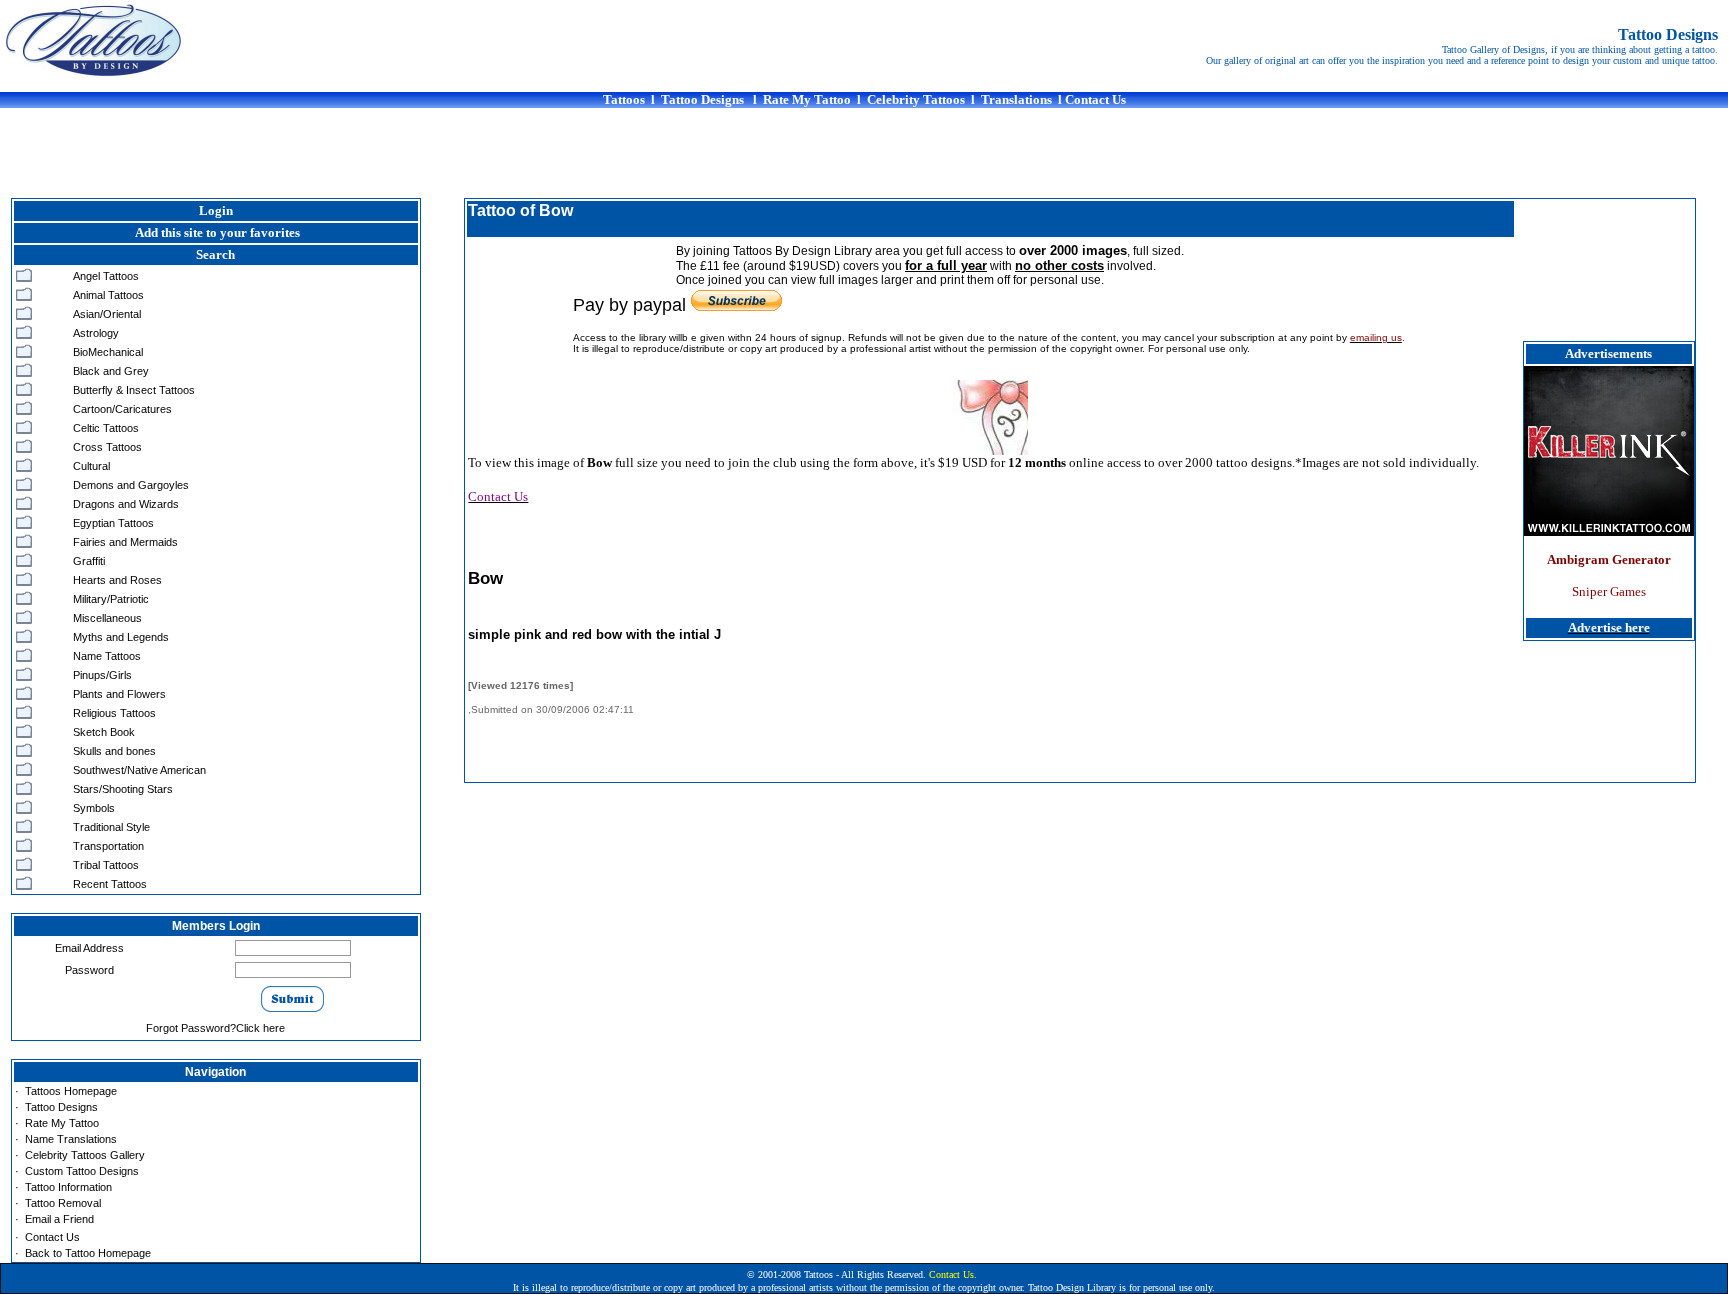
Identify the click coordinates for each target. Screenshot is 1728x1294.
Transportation (108, 846)
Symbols (94, 808)
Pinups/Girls (102, 675)
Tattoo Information (68, 1187)
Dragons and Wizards (126, 504)
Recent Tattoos (110, 884)
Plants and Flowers (119, 694)
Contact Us (52, 1237)
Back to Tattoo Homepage (88, 1253)
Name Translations (71, 1139)
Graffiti (89, 561)
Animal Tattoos (108, 295)
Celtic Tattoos (106, 428)
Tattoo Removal (63, 1203)
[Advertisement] (864, 153)
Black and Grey (111, 371)
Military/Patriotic (111, 599)
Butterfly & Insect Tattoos (134, 390)
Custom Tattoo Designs (82, 1171)
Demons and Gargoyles (131, 485)
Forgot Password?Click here (215, 1028)
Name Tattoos (107, 656)
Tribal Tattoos (106, 865)
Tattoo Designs (61, 1107)
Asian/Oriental (107, 314)
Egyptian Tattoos (113, 523)
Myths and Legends (121, 637)
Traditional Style (111, 827)
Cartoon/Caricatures (122, 409)
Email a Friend (59, 1219)
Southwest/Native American (139, 770)
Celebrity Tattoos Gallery (85, 1155)
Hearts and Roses (117, 580)
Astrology (96, 333)
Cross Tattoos (107, 447)
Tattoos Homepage (71, 1091)
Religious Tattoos (114, 713)
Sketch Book (104, 732)
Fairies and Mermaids (125, 542)
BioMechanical (108, 352)
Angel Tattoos (106, 276)
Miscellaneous (107, 618)
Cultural (91, 466)
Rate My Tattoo (62, 1123)
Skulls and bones (114, 751)
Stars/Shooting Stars (123, 789)
